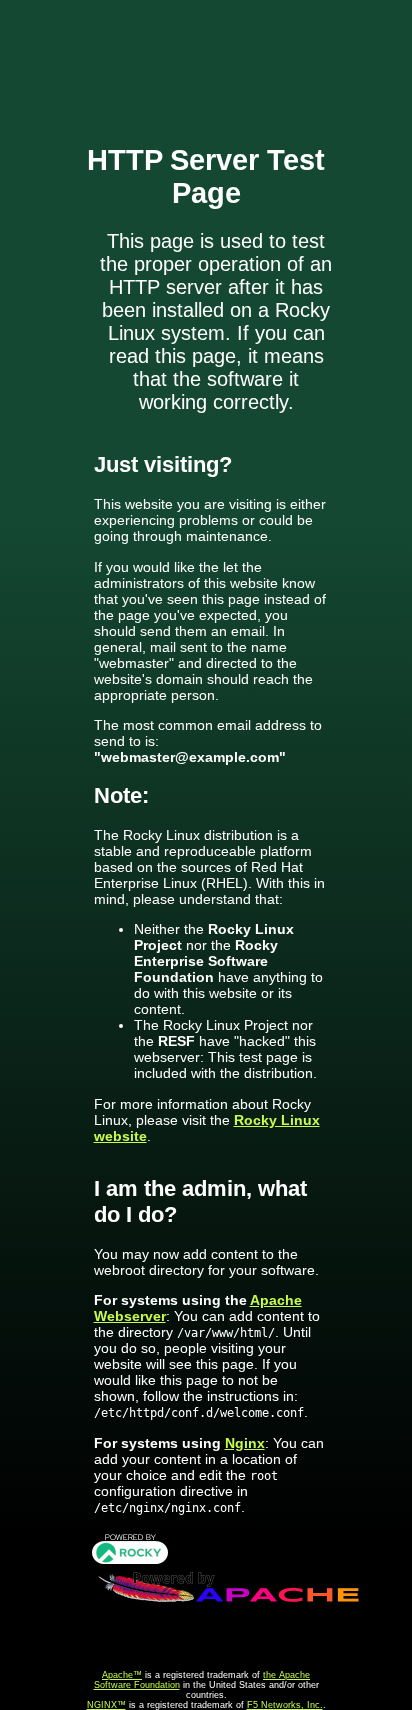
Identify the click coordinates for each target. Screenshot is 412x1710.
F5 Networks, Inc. (285, 1705)
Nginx (245, 1443)
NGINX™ (106, 1705)
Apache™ (122, 1675)
